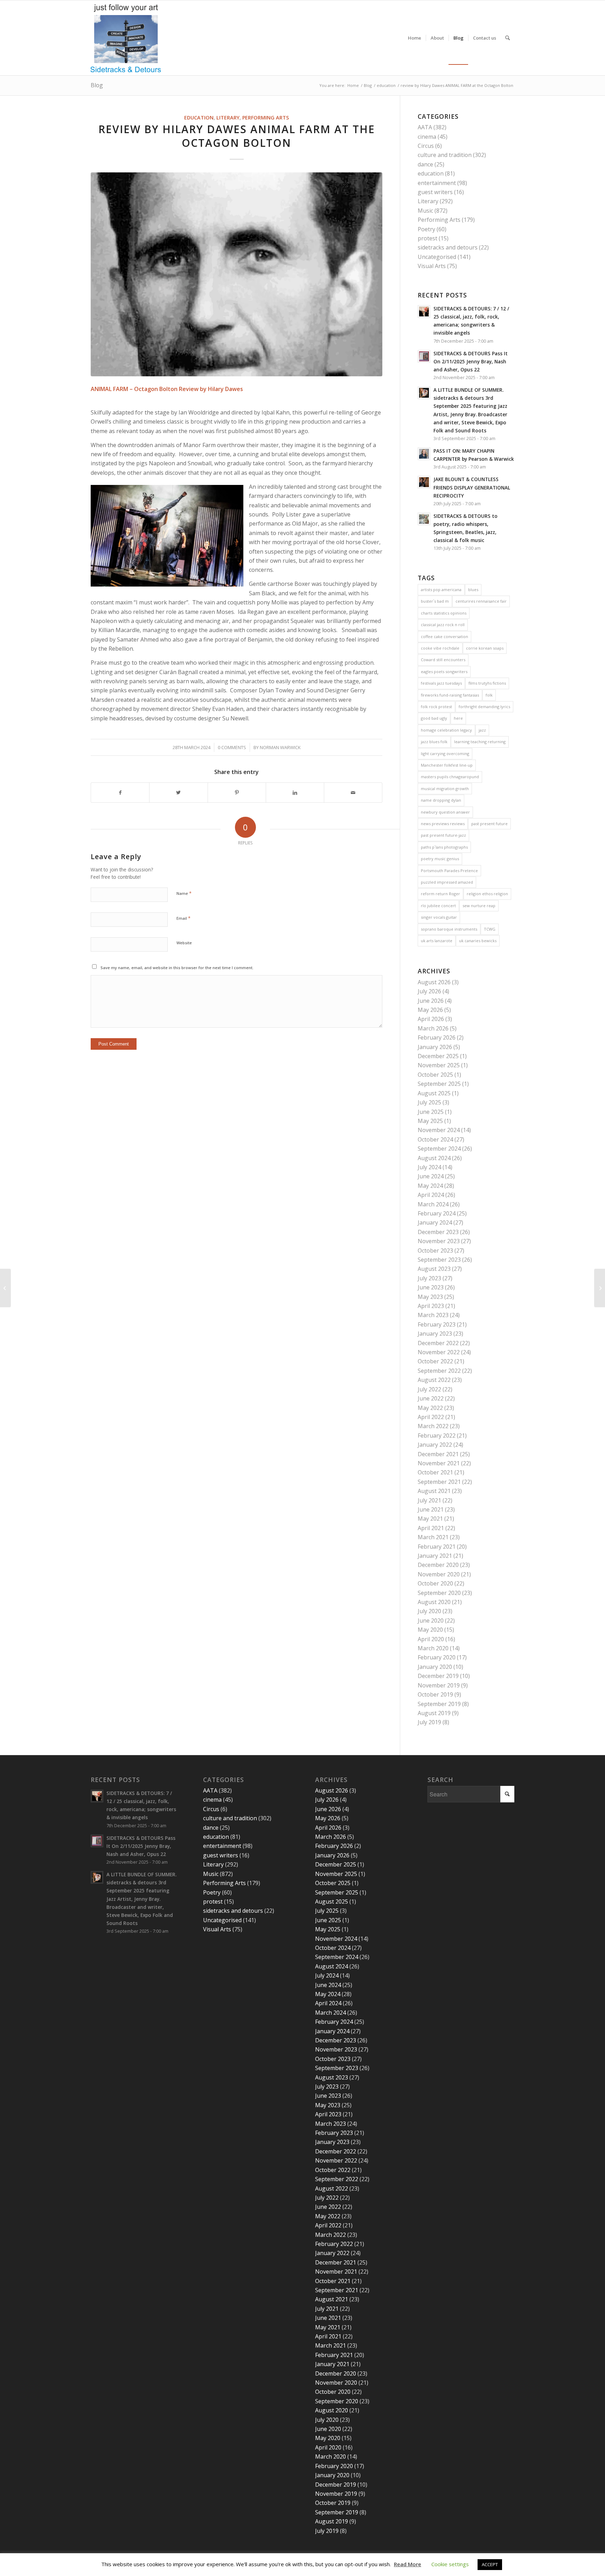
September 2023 (439, 1260)
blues (473, 590)
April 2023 (431, 1306)
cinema (427, 137)
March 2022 (433, 1426)
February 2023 (437, 1324)
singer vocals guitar (439, 917)
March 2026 (433, 1028)
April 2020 (431, 1639)
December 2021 (438, 1454)
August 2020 (434, 1602)
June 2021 (431, 1509)
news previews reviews (443, 824)
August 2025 (434, 1093)
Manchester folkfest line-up (447, 765)
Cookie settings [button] (450, 2564)
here (458, 718)
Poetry (426, 229)
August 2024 (434, 1158)
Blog (97, 85)
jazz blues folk (434, 742)
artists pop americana (441, 590)
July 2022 (429, 1389)
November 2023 (439, 1241)
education (199, 118)
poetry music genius (440, 859)
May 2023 (430, 1297)
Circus (426, 146)
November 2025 (439, 1065)
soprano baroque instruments (449, 929)
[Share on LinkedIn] (295, 793)
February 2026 (437, 1037)
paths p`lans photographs (444, 847)
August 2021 (434, 1491)
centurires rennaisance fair (481, 601)
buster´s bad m (435, 601)
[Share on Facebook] (120, 793)
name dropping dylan (441, 800)
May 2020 (430, 1630)
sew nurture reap (479, 906)
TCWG (490, 929)
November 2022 (439, 1352)
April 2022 (431, 1417)
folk (489, 695)
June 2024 (431, 1176)
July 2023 (429, 1278)
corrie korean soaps (485, 648)
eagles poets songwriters (444, 672)
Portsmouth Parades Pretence (449, 871)
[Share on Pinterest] (237, 793)
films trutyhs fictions (487, 683)
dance (425, 164)
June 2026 (431, 1001)
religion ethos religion (487, 894)
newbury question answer (445, 812)
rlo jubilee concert (438, 906)
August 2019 (434, 1713)
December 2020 (438, 1565)
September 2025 (439, 1084)
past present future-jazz (443, 835)
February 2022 (437, 1436)
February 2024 (437, 1213)
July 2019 (429, 1722)
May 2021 (430, 1519)
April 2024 (431, 1195)
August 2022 (434, 1380)
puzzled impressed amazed (447, 882)
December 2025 (438, 1056)
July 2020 (429, 1611)
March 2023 (433, 1315)
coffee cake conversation (444, 636)
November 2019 (439, 1685)
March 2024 (433, 1204)
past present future (489, 824)
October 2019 (435, 1694)
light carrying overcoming (445, 753)
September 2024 (439, 1149)
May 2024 (430, 1186)
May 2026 (430, 1010)
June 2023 (431, 1287)
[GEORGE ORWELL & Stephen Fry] (600, 1288)
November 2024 (439, 1130)
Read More (408, 2564)
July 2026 (429, 991)
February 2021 (437, 1547)
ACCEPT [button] (490, 2564)
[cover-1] (237, 274)
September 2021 (439, 1482)
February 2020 (437, 1657)
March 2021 (433, 1537)
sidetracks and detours (448, 247)
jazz (482, 730)
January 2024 (435, 1222)
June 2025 (431, 1112)
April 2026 (431, 1019)
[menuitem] (415, 38)
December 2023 (438, 1232)
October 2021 (435, 1472)
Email (183, 918)
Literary (228, 118)
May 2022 (430, 1408)
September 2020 (439, 1593)
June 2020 (431, 1621)
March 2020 (433, 1648)
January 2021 (435, 1556)
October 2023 (435, 1251)
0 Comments (232, 747)
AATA (425, 127)
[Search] (507, 38)
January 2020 (435, 1667)
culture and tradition (445, 155)
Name (184, 893)
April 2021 (431, 1528)
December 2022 (438, 1343)
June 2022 (431, 1398)
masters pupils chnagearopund (450, 777)
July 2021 (429, 1500)
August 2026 (434, 982)
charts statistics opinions (444, 613)
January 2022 (435, 1445)
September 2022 (439, 1371)
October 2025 (435, 1075)
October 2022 (435, 1361)
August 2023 (434, 1269)
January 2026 (435, 1047)
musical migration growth (445, 789)
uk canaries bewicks (478, 941)
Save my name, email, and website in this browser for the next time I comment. (177, 968)
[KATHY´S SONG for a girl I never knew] (5, 1288)
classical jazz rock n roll (443, 625)
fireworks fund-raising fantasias (450, 695)
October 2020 (435, 1583)
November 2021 (439, 1463)
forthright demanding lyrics (484, 707)
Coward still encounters (443, 660)
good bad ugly (434, 718)
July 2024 (429, 1167)
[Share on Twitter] (178, 793)
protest (427, 238)
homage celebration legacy (446, 730)
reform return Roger (440, 894)
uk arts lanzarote (437, 941)
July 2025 (429, 1102)
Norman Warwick (280, 747)
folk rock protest (436, 707)
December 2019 (438, 1676)
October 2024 (435, 1139)
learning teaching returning (480, 742)
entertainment (437, 183)
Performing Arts (266, 118)
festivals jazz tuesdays (441, 683)
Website (184, 943)
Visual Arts (432, 266)
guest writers (435, 192)
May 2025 (430, 1121)
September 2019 (439, 1704)
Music (425, 211)
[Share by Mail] (353, 793)
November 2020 (439, 1574)
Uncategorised (437, 257)
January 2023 (435, 1334)
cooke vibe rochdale (440, 648)
